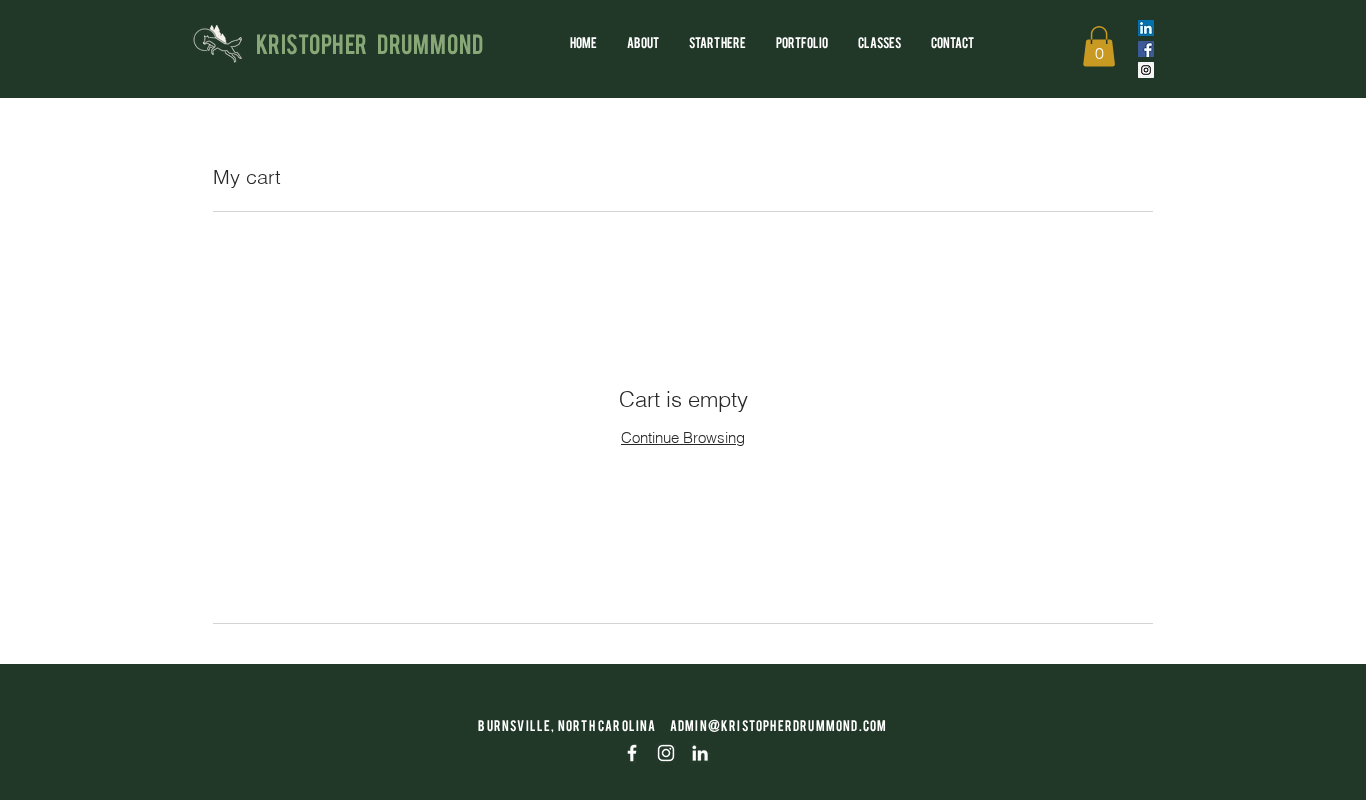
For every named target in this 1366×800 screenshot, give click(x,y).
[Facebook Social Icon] (1146, 49)
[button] (1099, 46)
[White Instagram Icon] (666, 753)
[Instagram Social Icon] (1146, 70)
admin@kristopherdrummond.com (779, 726)
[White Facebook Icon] (632, 753)
